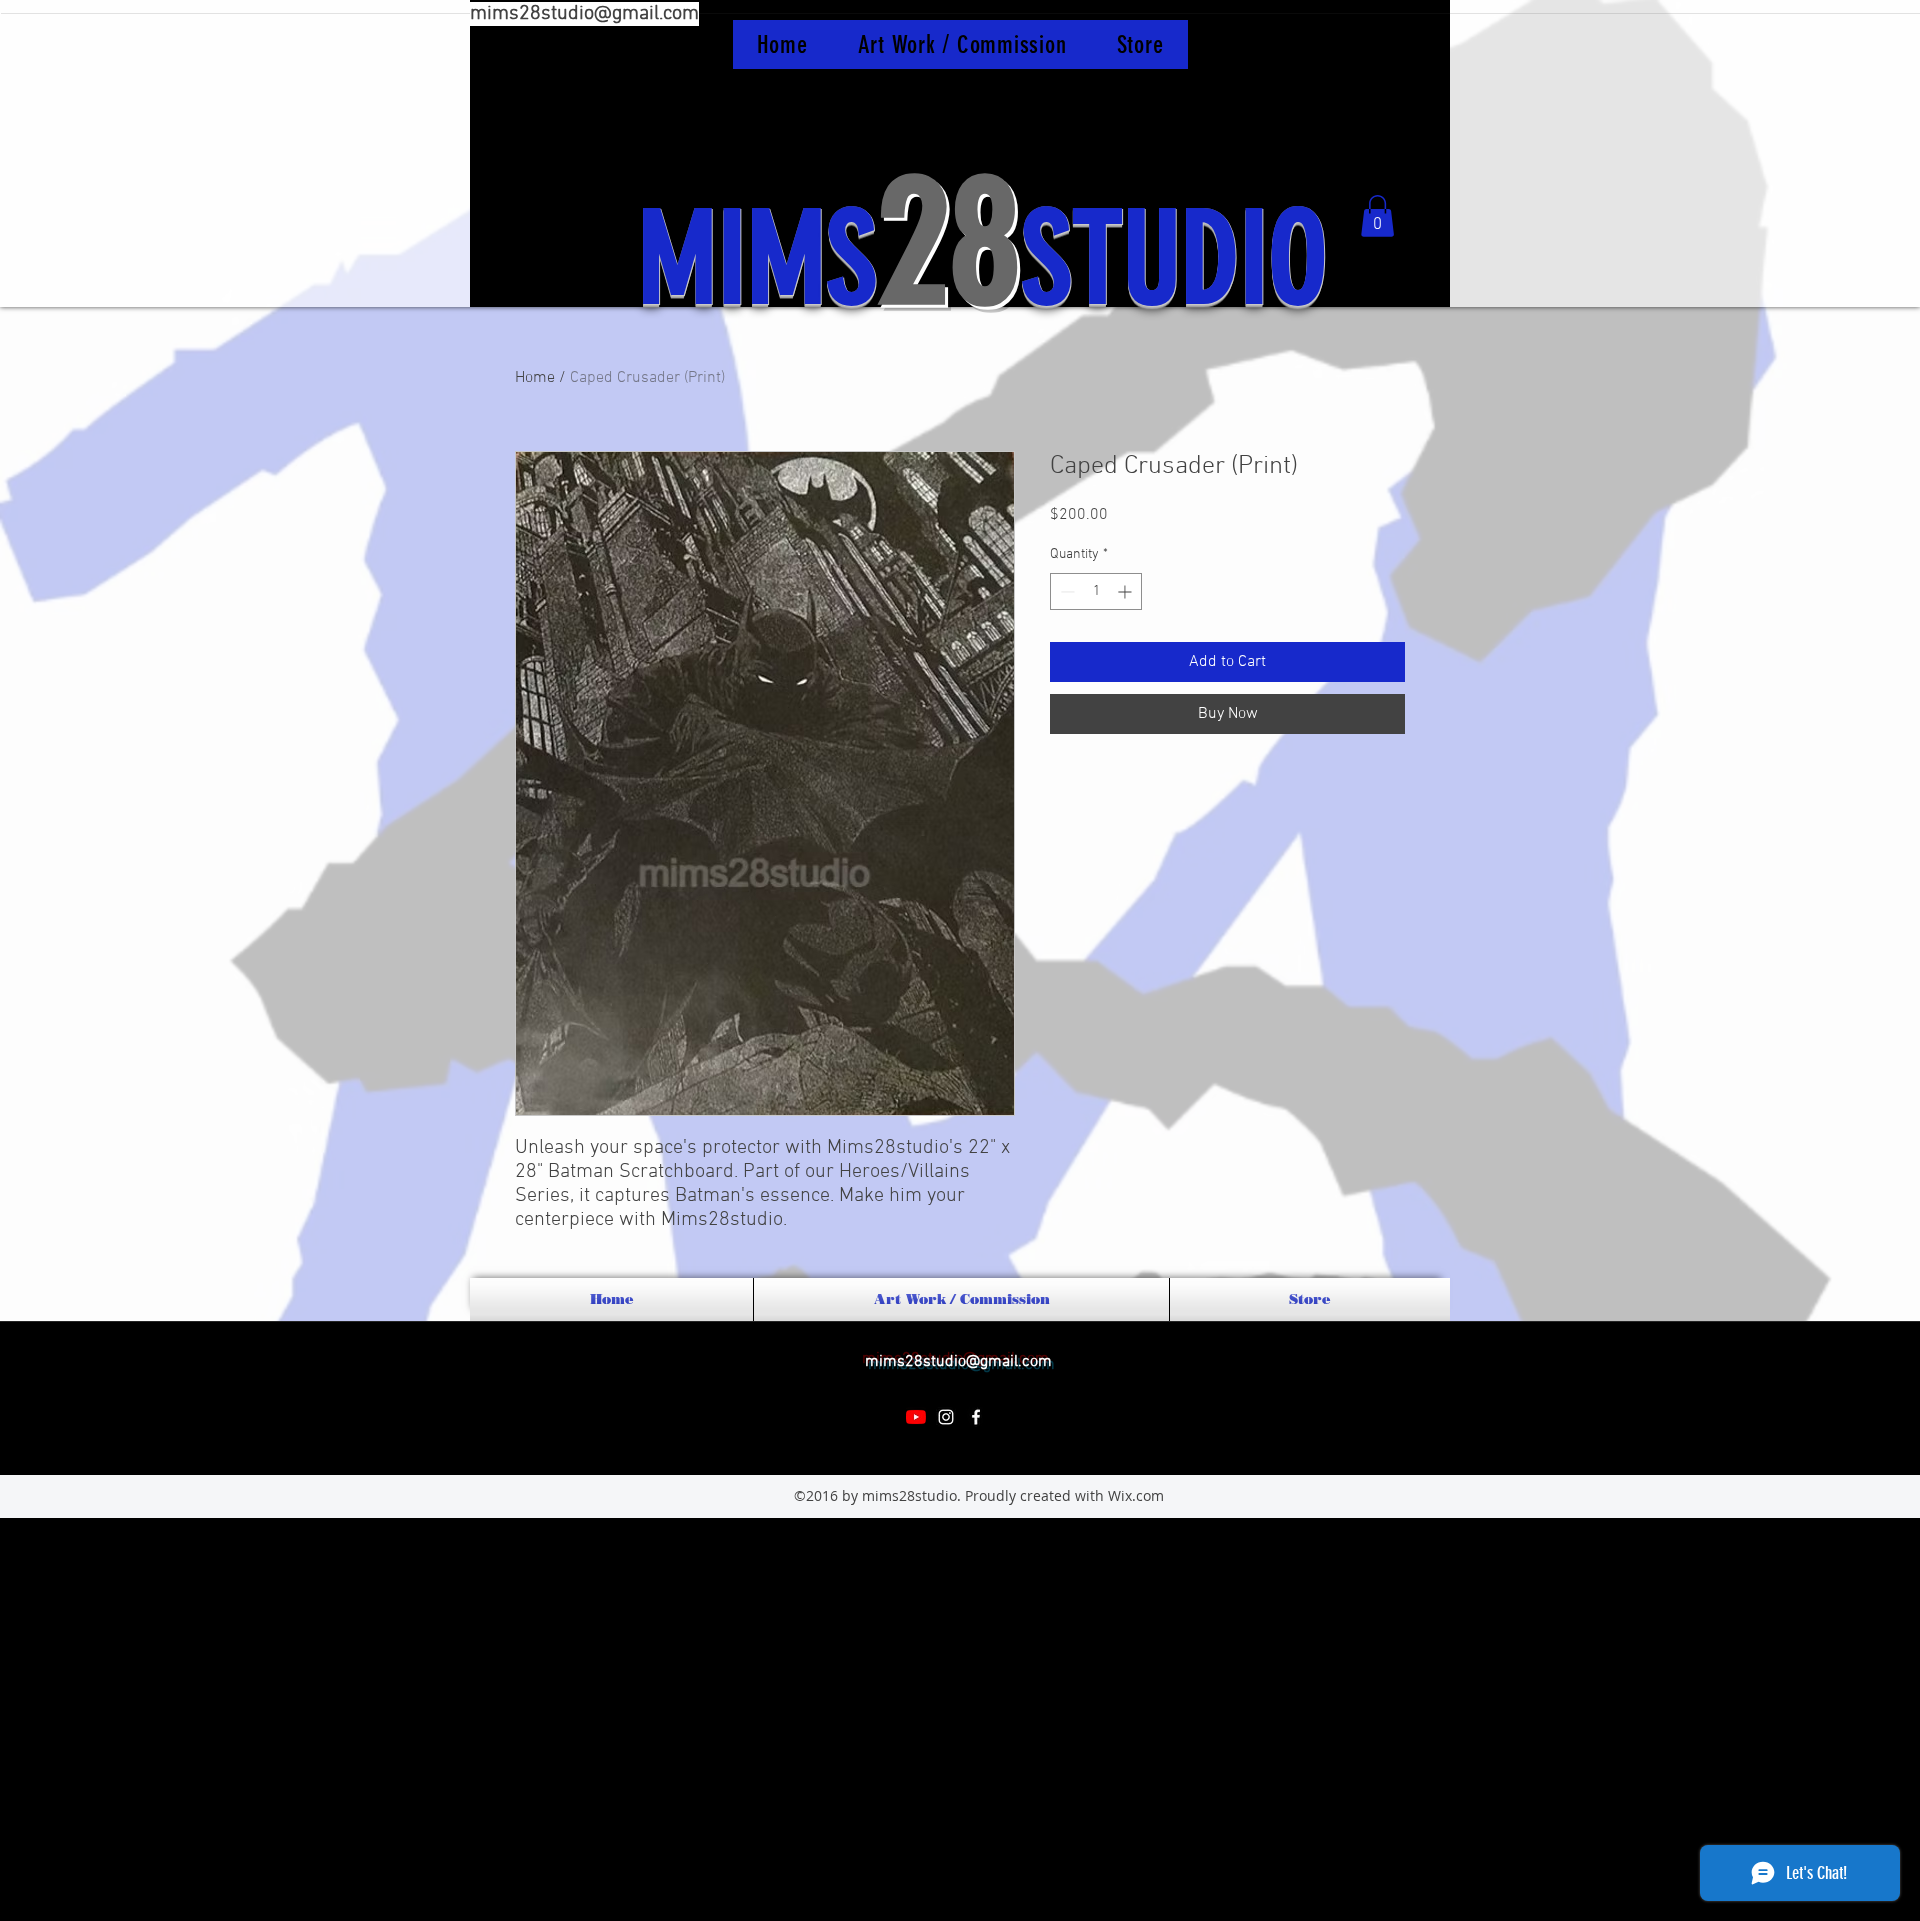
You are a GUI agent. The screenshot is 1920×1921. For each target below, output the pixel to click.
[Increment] (1126, 591)
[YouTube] (916, 1417)
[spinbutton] (1096, 591)
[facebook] (976, 1417)
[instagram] (946, 1417)
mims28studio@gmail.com (584, 14)
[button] (1377, 216)
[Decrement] (1065, 591)
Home (535, 378)
